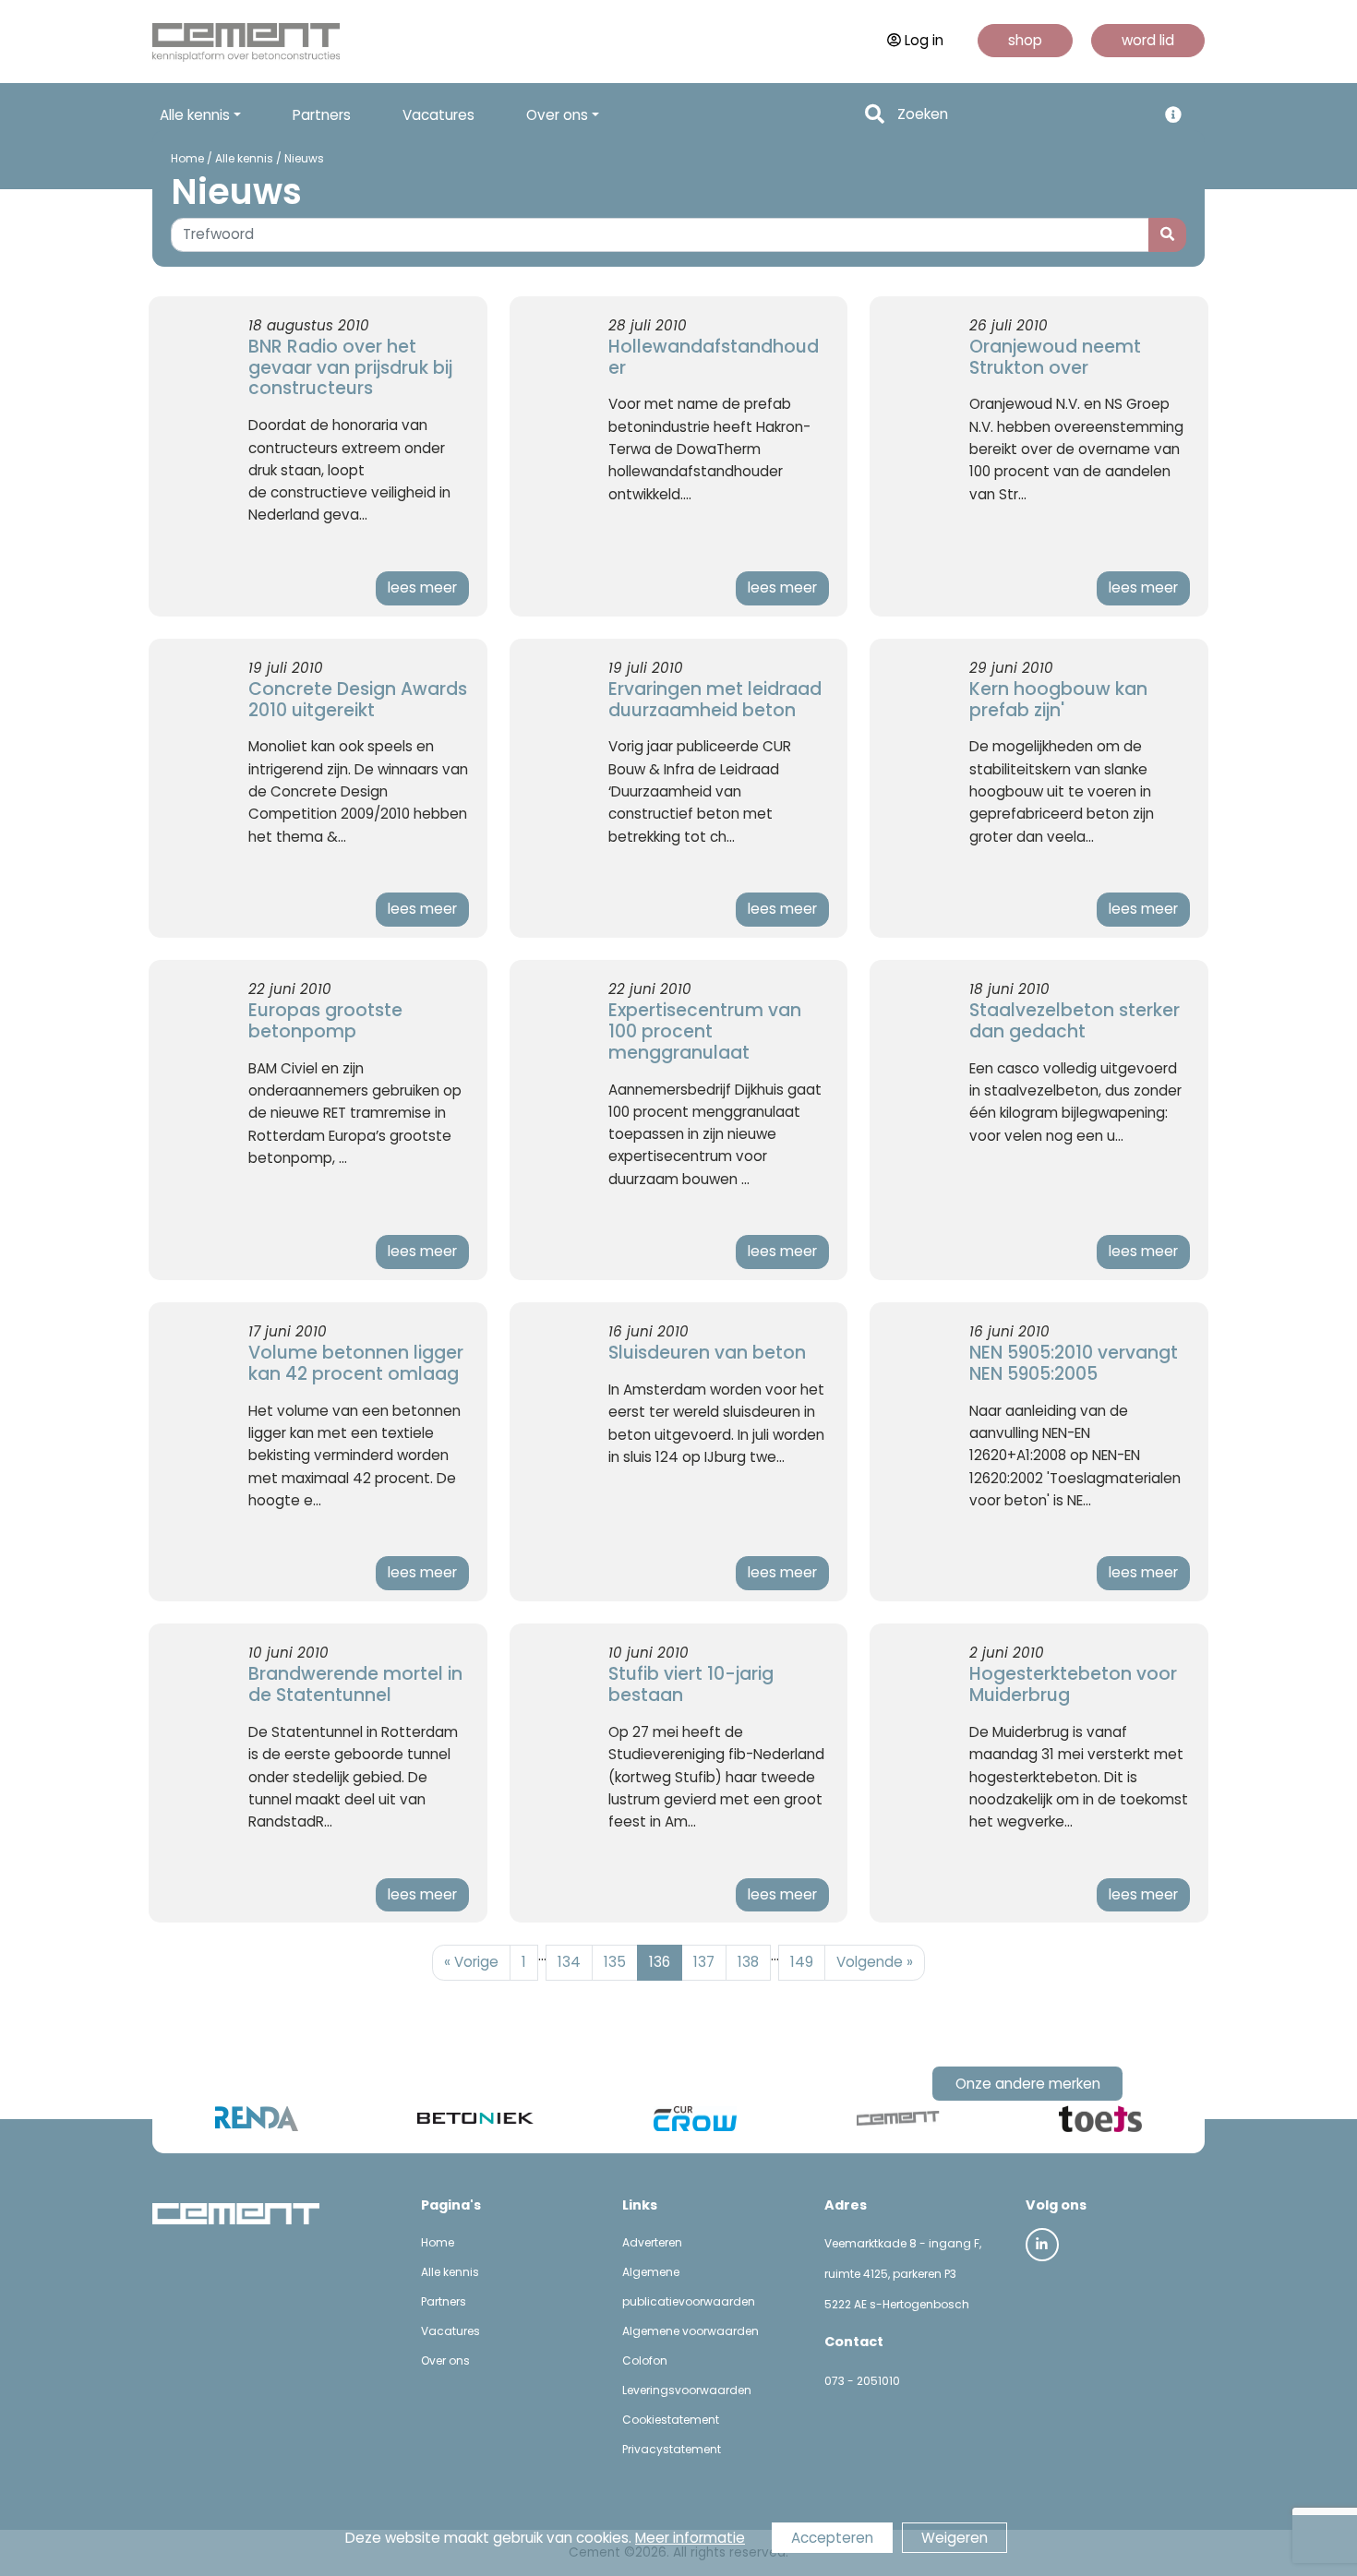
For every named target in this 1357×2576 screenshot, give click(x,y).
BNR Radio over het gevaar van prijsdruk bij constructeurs (350, 368)
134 (569, 1962)
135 (615, 1962)
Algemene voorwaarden (691, 2331)
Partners (322, 115)
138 (748, 1962)
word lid (1148, 40)
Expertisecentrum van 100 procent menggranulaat (705, 1031)
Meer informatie (690, 2538)
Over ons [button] (557, 115)
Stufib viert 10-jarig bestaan (691, 1684)
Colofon (645, 2360)
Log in (924, 40)
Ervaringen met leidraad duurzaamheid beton (715, 700)
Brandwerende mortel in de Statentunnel (355, 1684)
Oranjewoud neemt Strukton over (1055, 357)
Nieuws (304, 158)
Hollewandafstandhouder (714, 357)
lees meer (422, 587)
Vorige (471, 1962)
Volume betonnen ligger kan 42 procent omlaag (356, 1363)
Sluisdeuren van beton (707, 1353)
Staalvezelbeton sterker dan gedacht (1075, 1021)
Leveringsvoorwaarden (687, 2390)
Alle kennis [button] (195, 115)
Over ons (445, 2360)
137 (704, 1962)
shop (1025, 40)
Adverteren (652, 2242)
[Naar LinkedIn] (1042, 2245)
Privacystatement (672, 2449)
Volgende (875, 1962)
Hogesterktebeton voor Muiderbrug (1073, 1684)
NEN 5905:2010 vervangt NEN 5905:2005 (1074, 1363)
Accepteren (832, 2538)
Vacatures (438, 115)
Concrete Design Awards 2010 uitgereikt (358, 700)
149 (802, 1962)
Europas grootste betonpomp (325, 1021)
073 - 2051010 (862, 2381)
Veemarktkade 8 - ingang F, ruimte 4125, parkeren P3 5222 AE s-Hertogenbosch (903, 2274)
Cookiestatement (671, 2420)
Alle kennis (244, 158)
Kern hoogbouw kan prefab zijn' (1058, 700)
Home (187, 158)
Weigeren (955, 2538)
